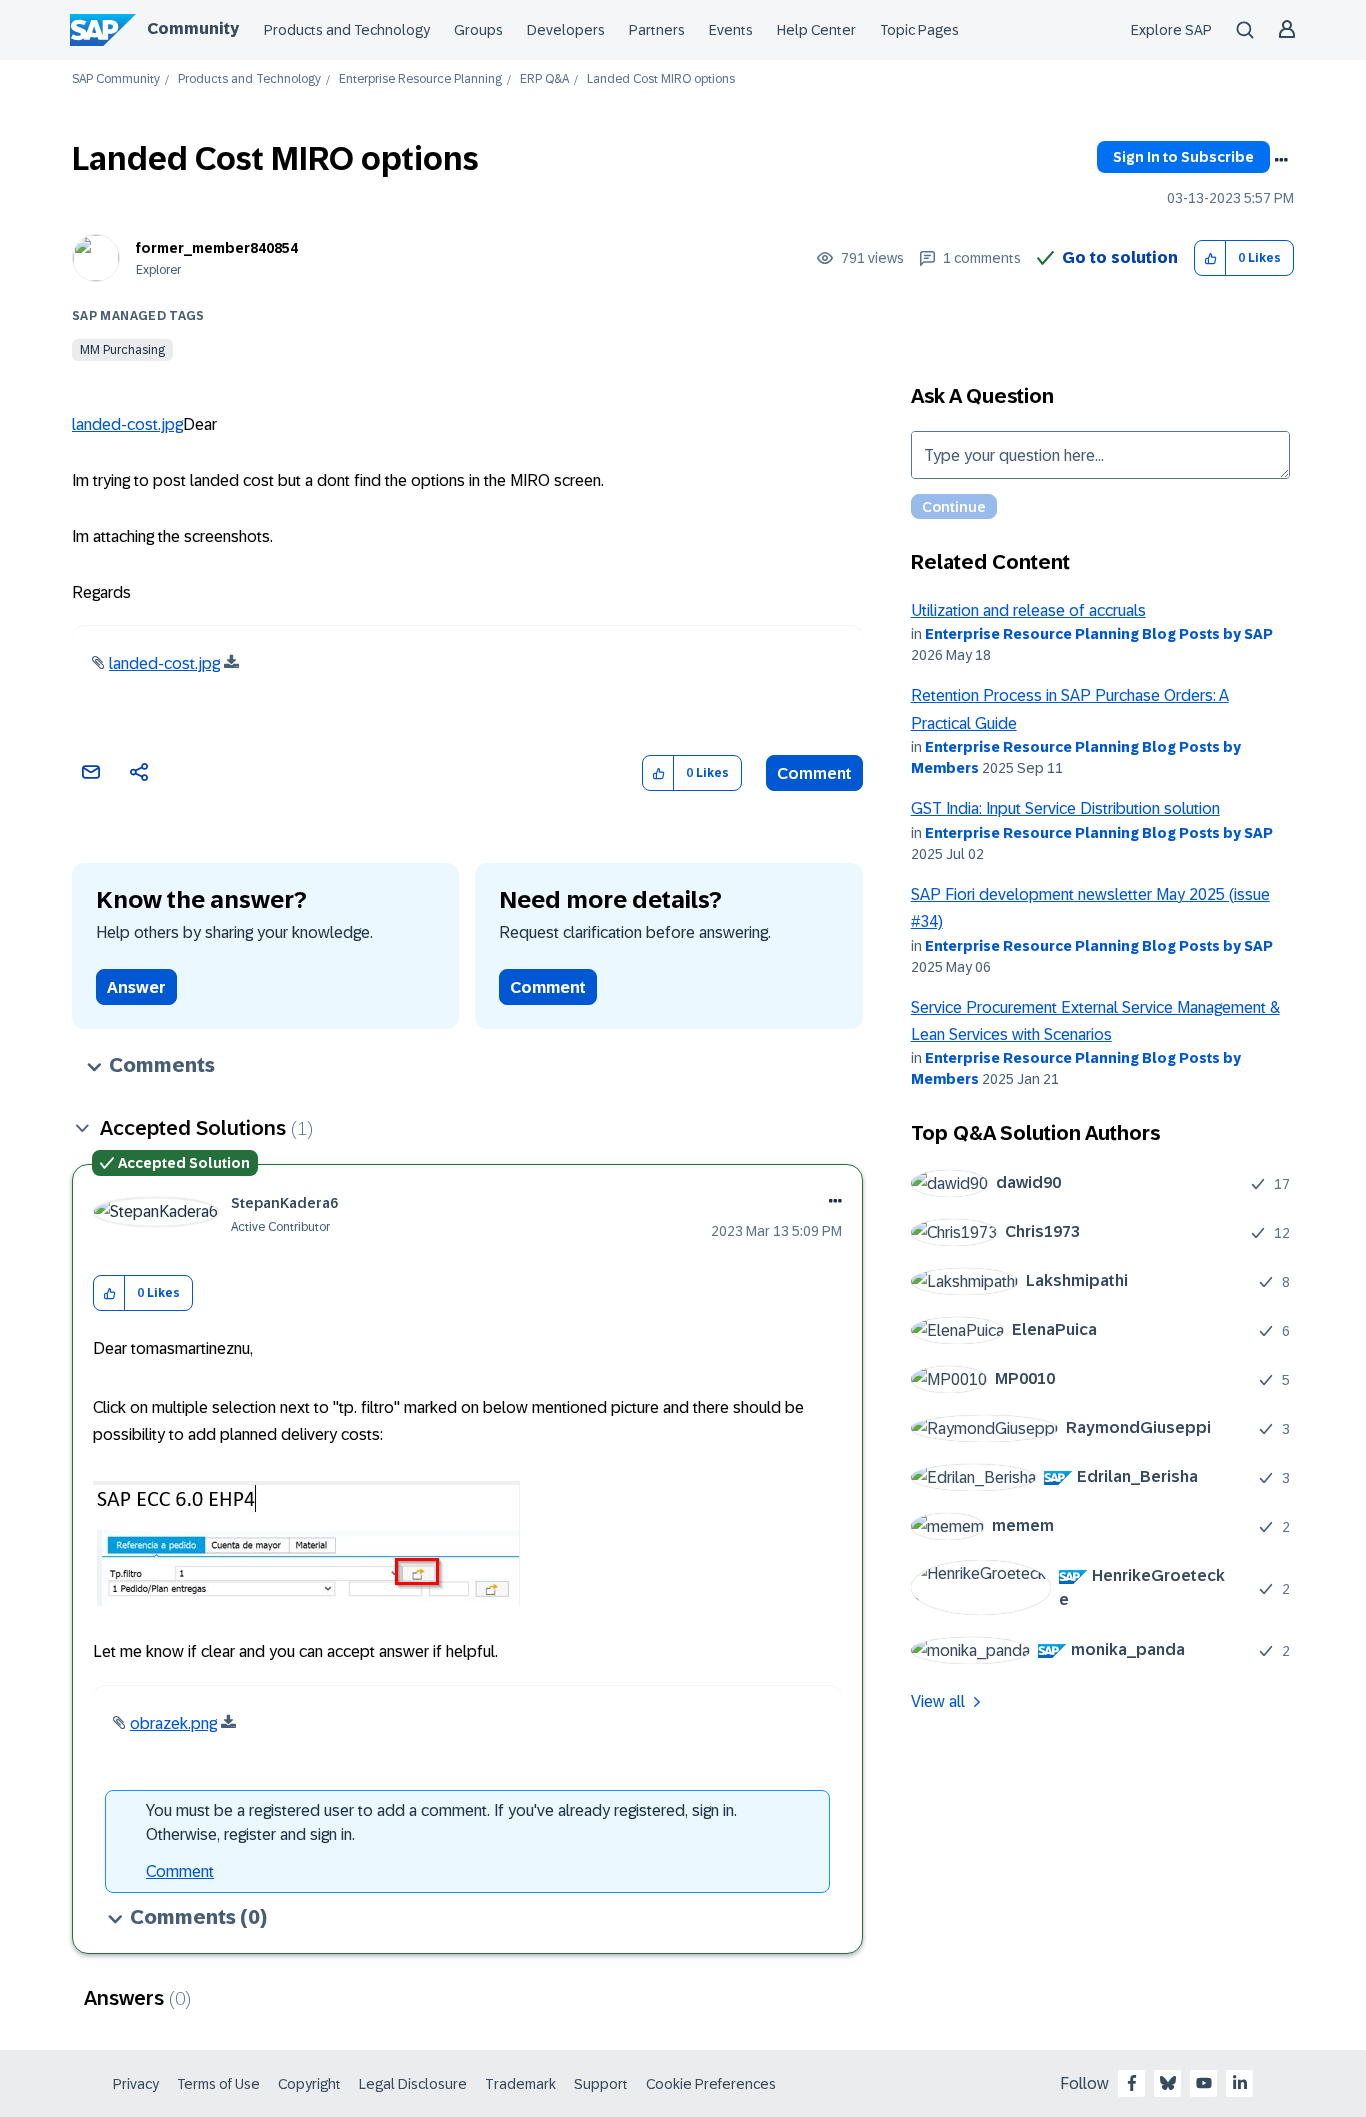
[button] (1210, 258)
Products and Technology (347, 30)
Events (731, 30)
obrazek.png (173, 1723)
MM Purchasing (122, 350)
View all (938, 1701)
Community (193, 28)
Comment (814, 773)
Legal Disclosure (413, 2084)
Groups (478, 30)
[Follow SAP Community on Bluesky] (1168, 2083)
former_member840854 (217, 248)
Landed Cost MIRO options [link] (661, 79)
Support (601, 2084)
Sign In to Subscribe (1183, 157)
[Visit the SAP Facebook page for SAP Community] (1132, 2083)
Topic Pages (919, 30)
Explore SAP (1171, 30)
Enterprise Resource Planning (420, 79)
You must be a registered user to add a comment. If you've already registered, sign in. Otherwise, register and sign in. (441, 1822)
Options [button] (1281, 160)
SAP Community (116, 79)
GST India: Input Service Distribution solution (1065, 808)
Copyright (309, 2084)
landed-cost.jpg (127, 424)
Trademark (520, 2084)
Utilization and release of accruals (1028, 610)
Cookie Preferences (711, 2084)
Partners (657, 30)
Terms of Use (218, 2084)
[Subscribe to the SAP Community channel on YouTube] (1204, 2083)
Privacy (136, 2084)
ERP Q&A (544, 79)
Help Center (816, 30)
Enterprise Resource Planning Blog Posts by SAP (1099, 634)
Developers (566, 30)
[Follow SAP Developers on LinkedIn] (1240, 2083)
